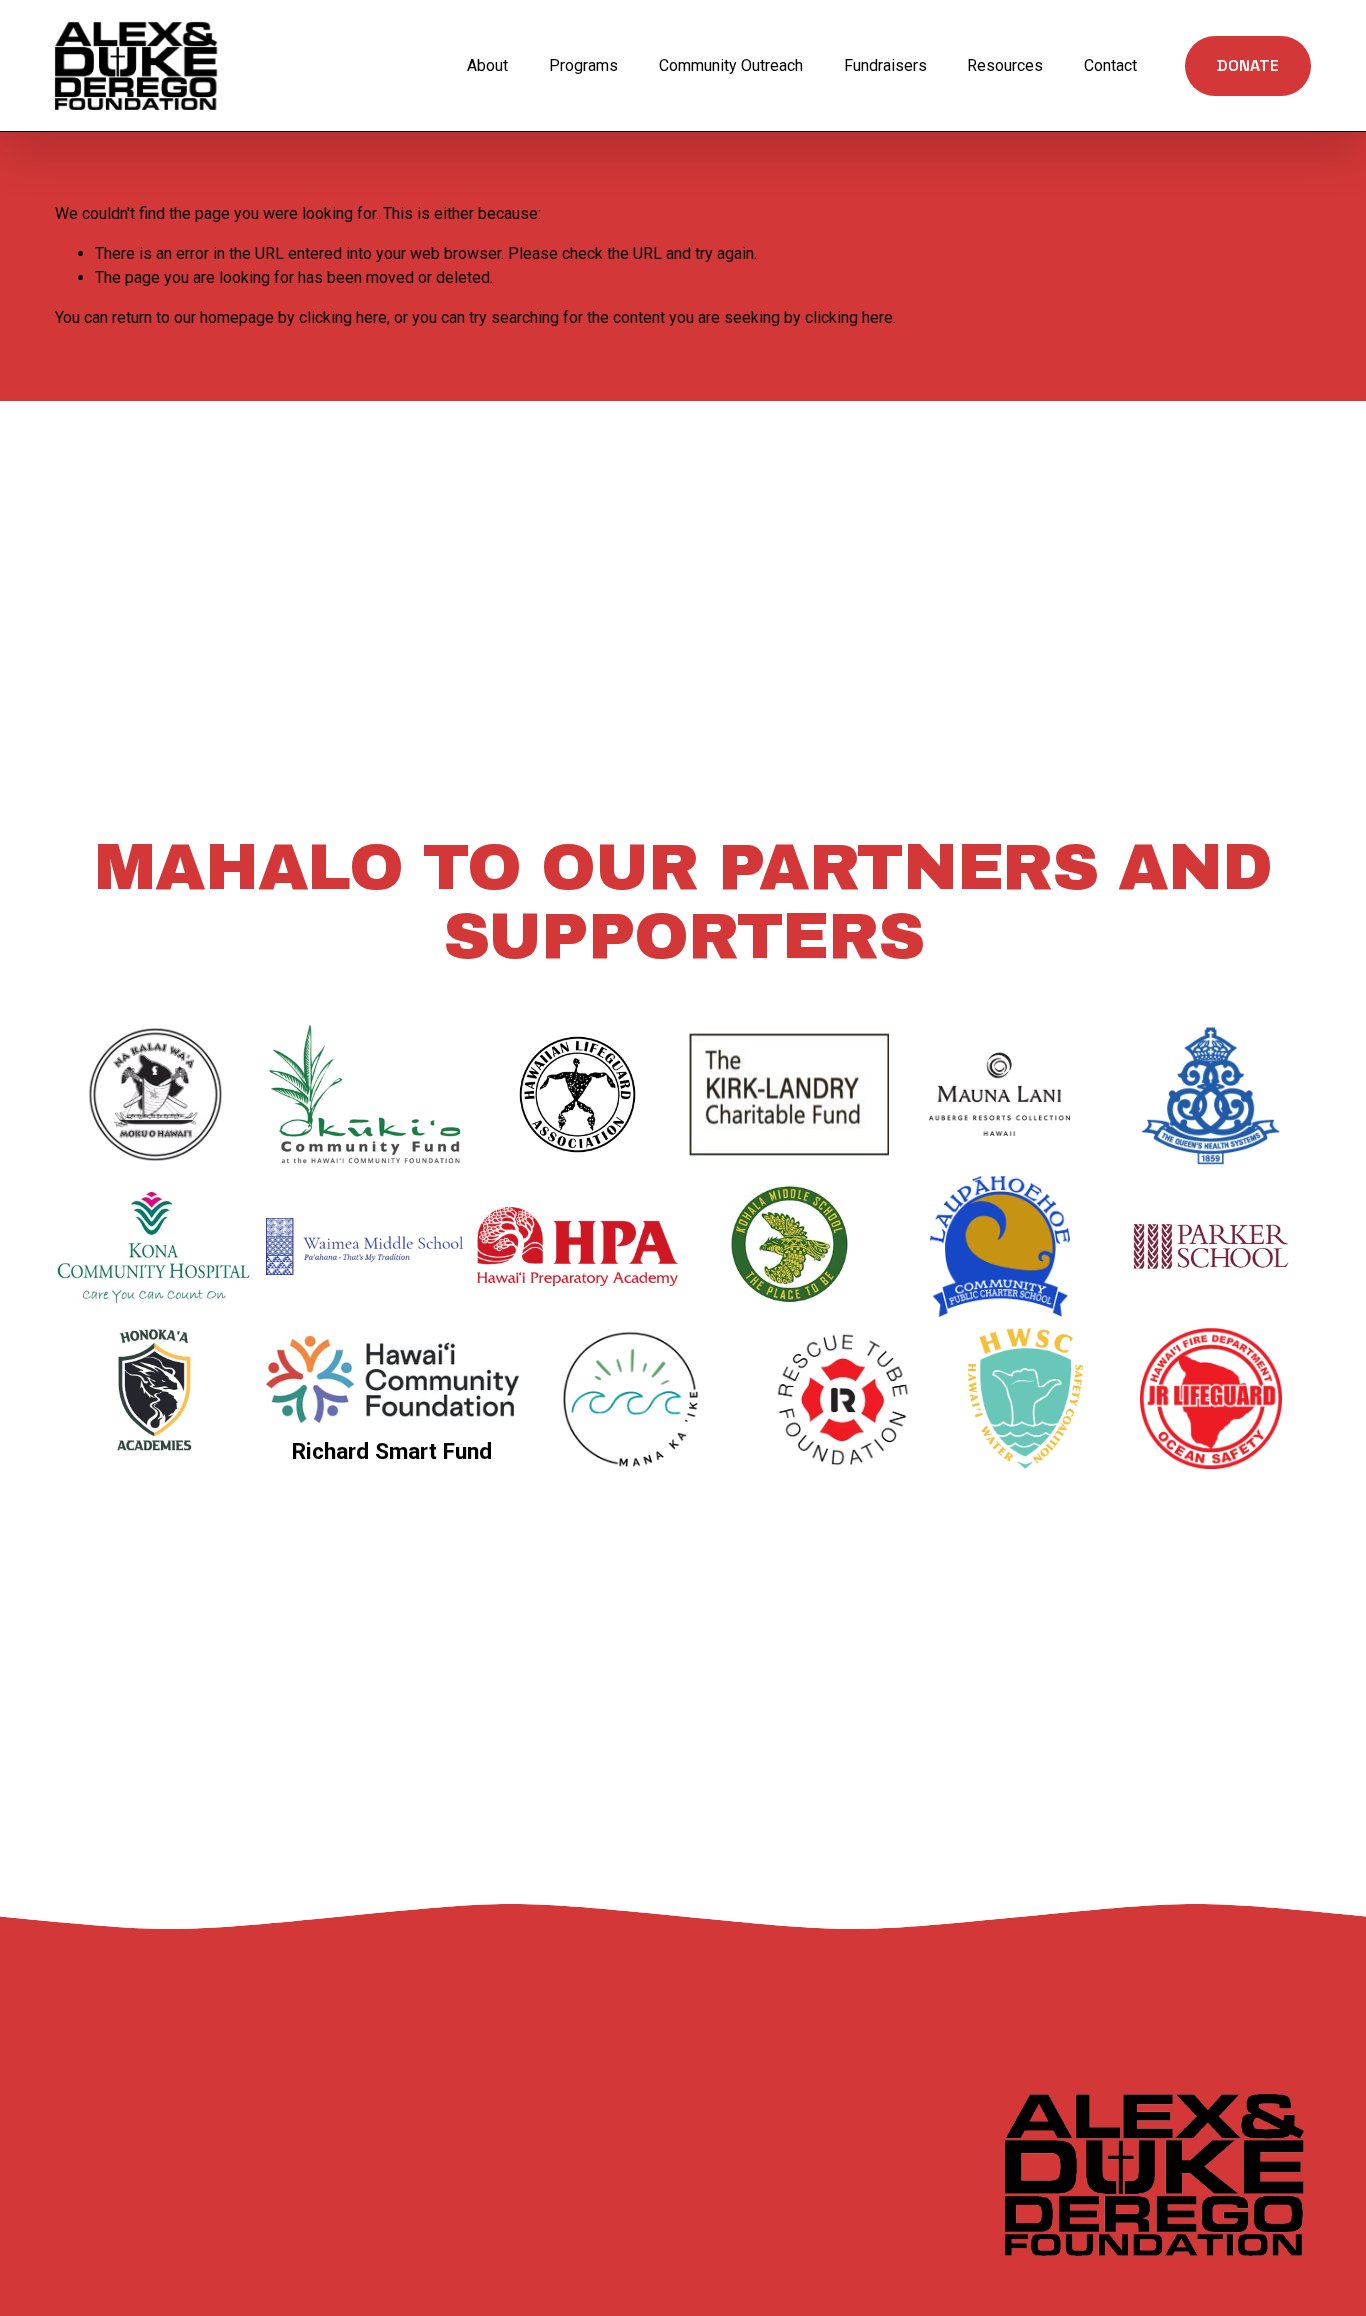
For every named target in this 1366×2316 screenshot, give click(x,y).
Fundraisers (885, 65)
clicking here (343, 317)
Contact (1110, 65)
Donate (1248, 65)
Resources (1005, 65)
